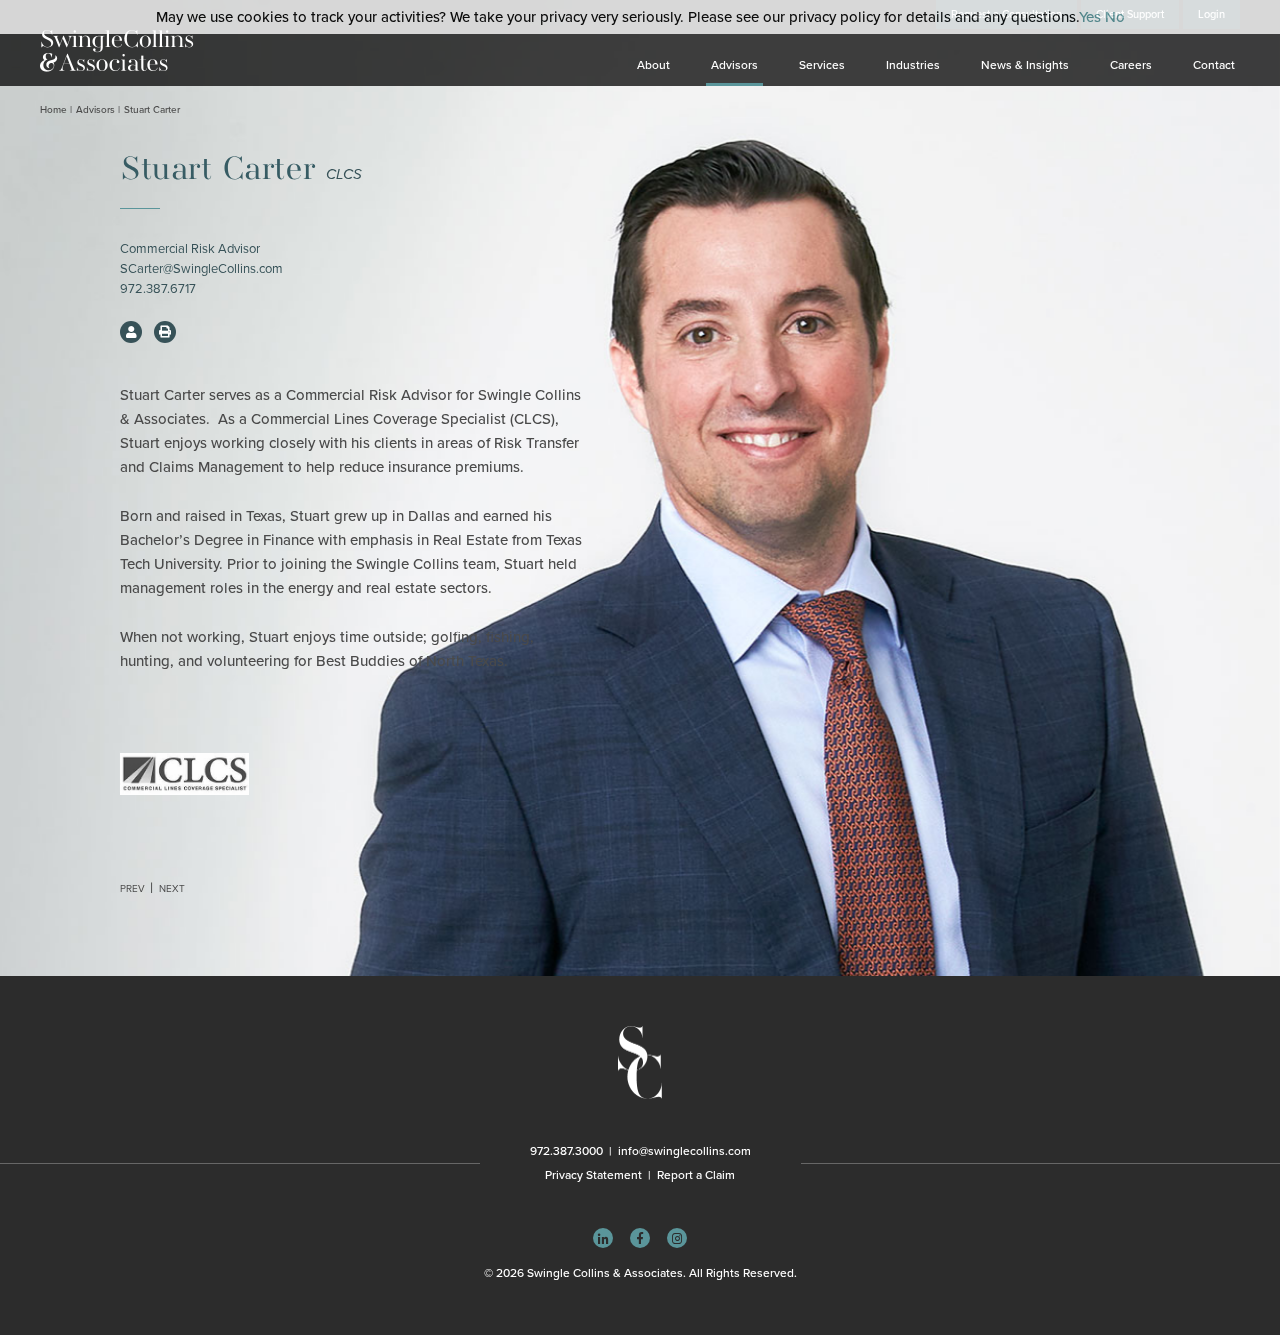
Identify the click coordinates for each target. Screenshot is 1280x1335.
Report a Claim (696, 1175)
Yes (1090, 17)
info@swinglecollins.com (684, 1151)
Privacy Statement (593, 1175)
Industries (913, 65)
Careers (1131, 65)
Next (172, 889)
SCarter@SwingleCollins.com (201, 269)
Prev (132, 889)
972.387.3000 (566, 1151)
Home (53, 110)
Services (822, 65)
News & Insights (1025, 65)
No (1115, 17)
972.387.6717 (158, 289)
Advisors (734, 65)
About (653, 65)
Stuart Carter (152, 110)
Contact (1214, 65)
